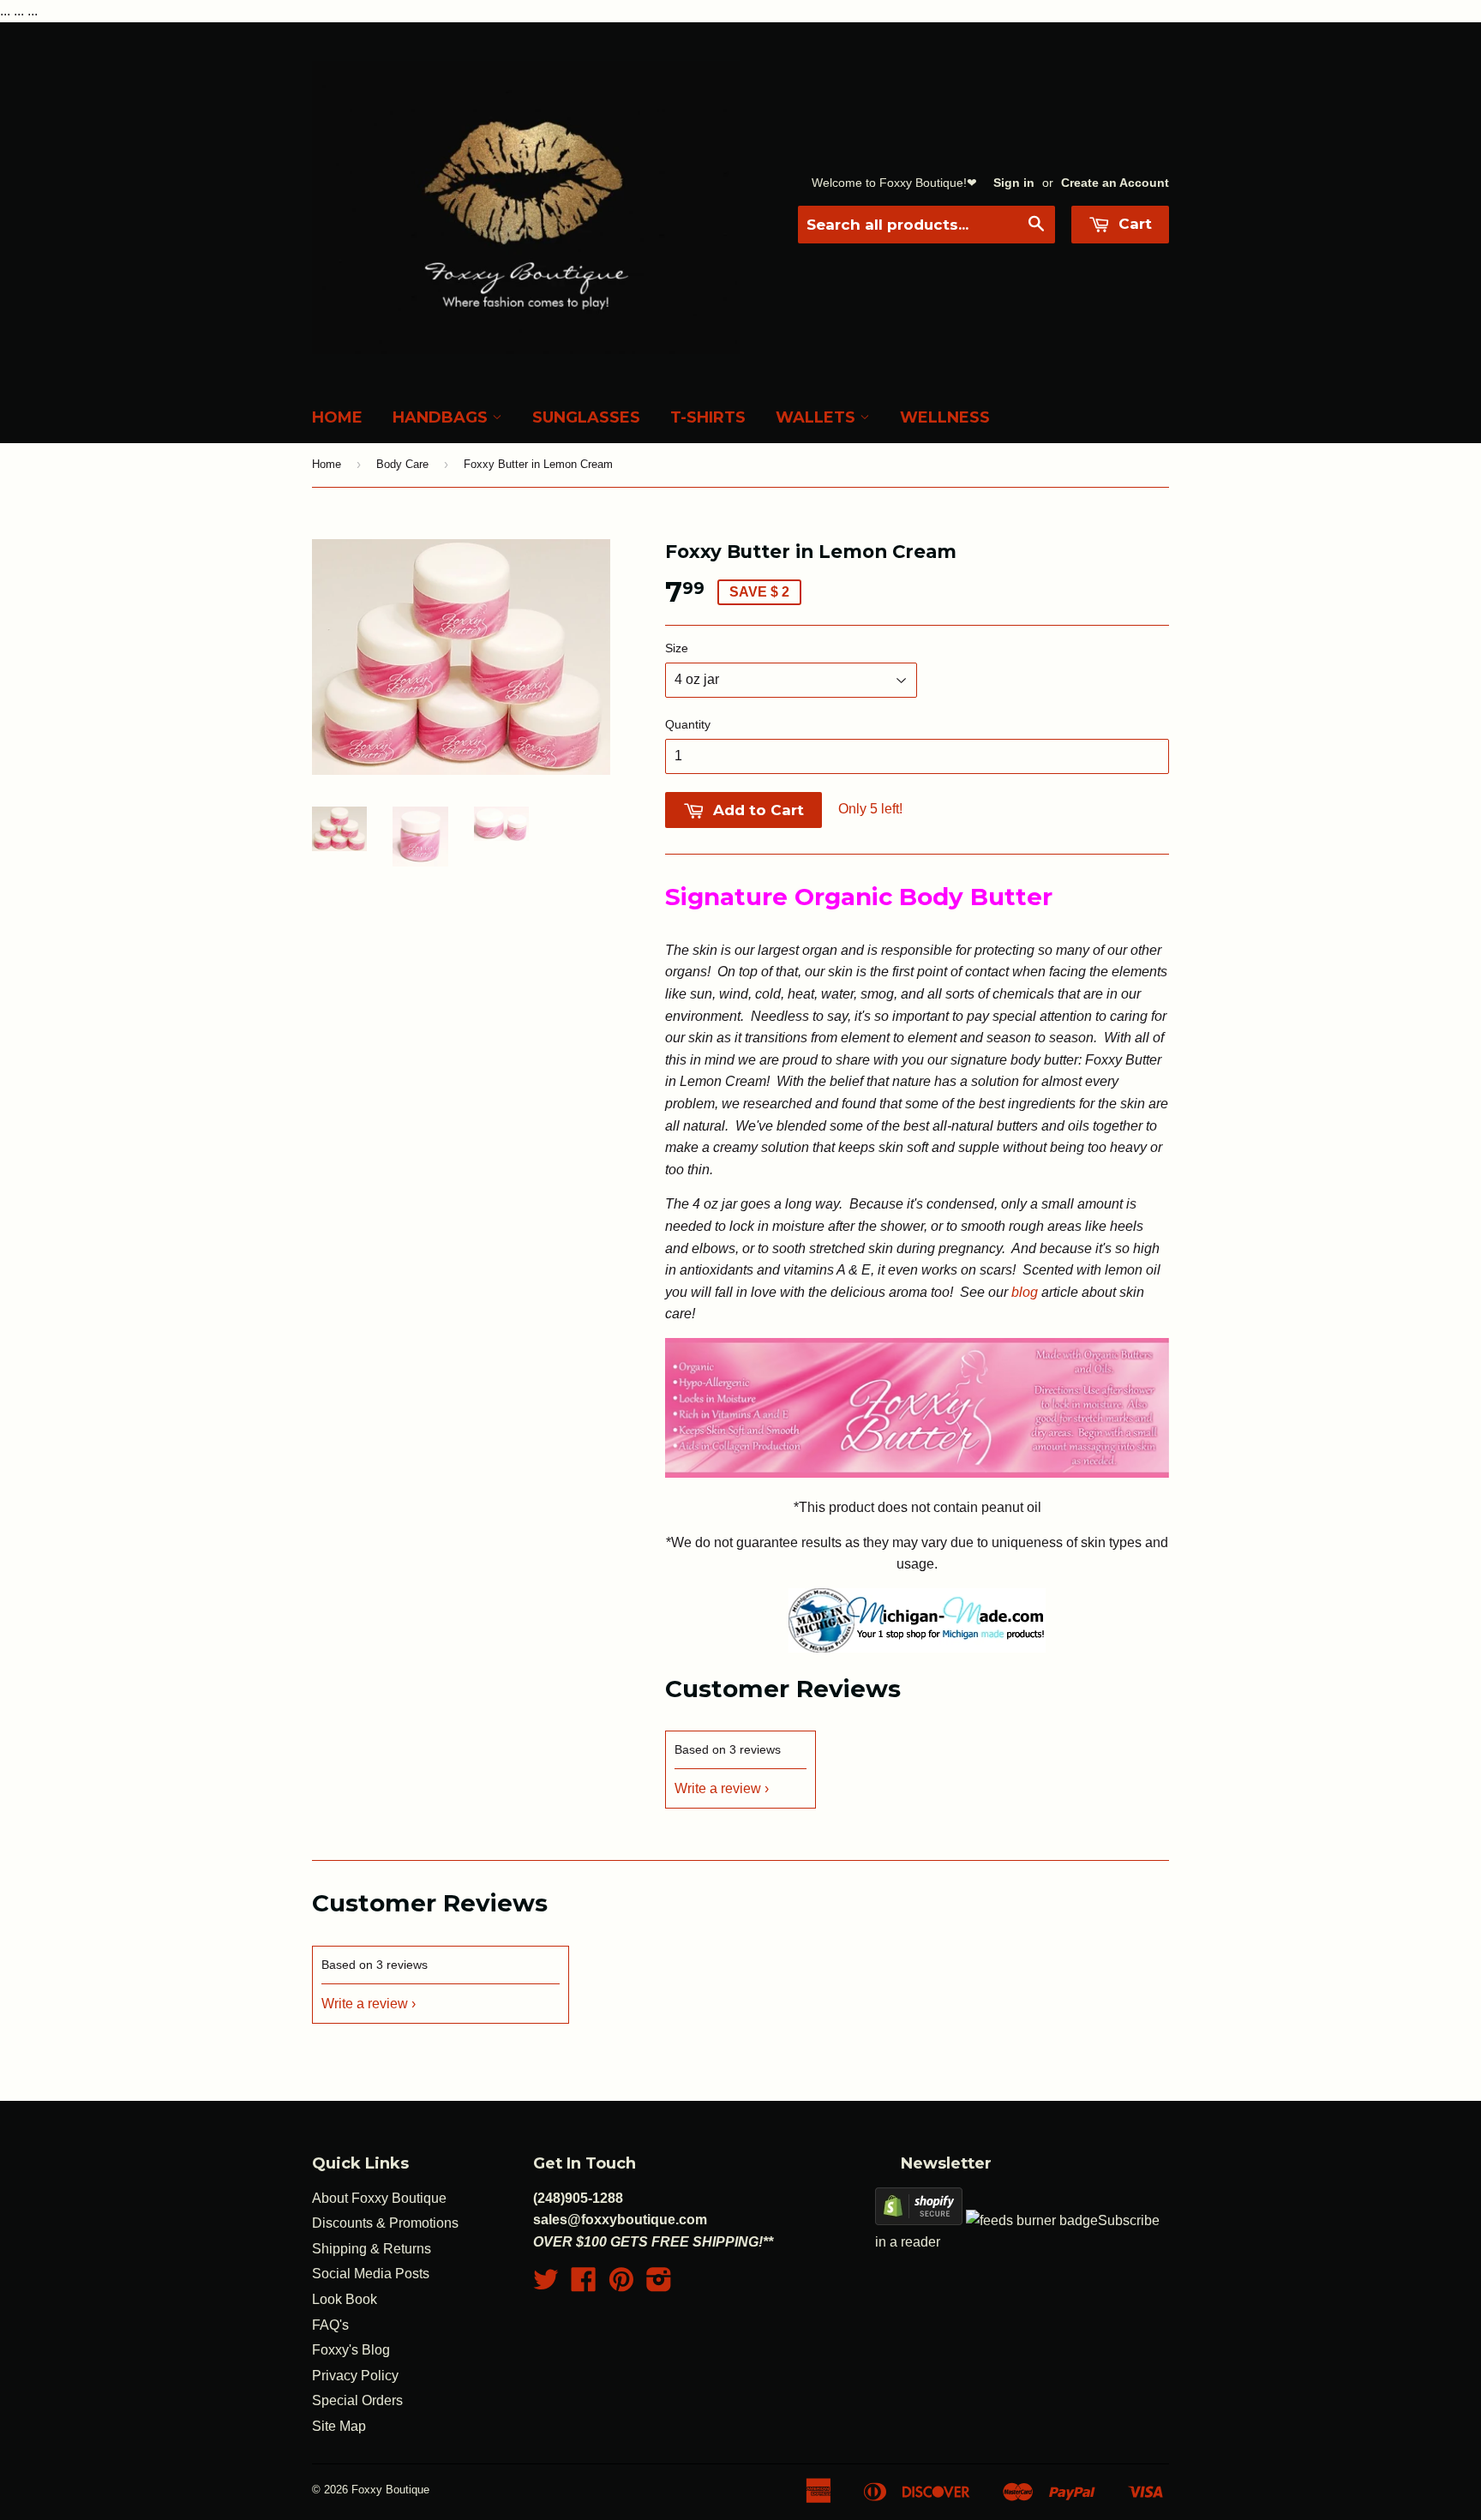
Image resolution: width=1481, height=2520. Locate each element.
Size (677, 648)
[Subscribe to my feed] (1032, 2220)
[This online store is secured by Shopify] (919, 2220)
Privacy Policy (355, 2376)
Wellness (945, 417)
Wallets (818, 417)
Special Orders (357, 2400)
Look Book (345, 2299)
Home (337, 417)
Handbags (442, 417)
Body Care (402, 464)
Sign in (1014, 183)
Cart (1133, 224)
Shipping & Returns (372, 2249)
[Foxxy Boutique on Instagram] (659, 2285)
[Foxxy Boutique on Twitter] (546, 2285)
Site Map (339, 2426)
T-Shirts (708, 417)
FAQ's (330, 2325)
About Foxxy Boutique (379, 2198)
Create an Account (1115, 183)
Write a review (718, 1788)
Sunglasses (586, 417)
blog (1025, 1292)
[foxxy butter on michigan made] (917, 1648)
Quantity (688, 724)
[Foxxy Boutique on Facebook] (584, 2285)
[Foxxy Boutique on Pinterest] (621, 2285)
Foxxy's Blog (351, 2350)
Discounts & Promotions (385, 2223)
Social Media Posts (371, 2274)
